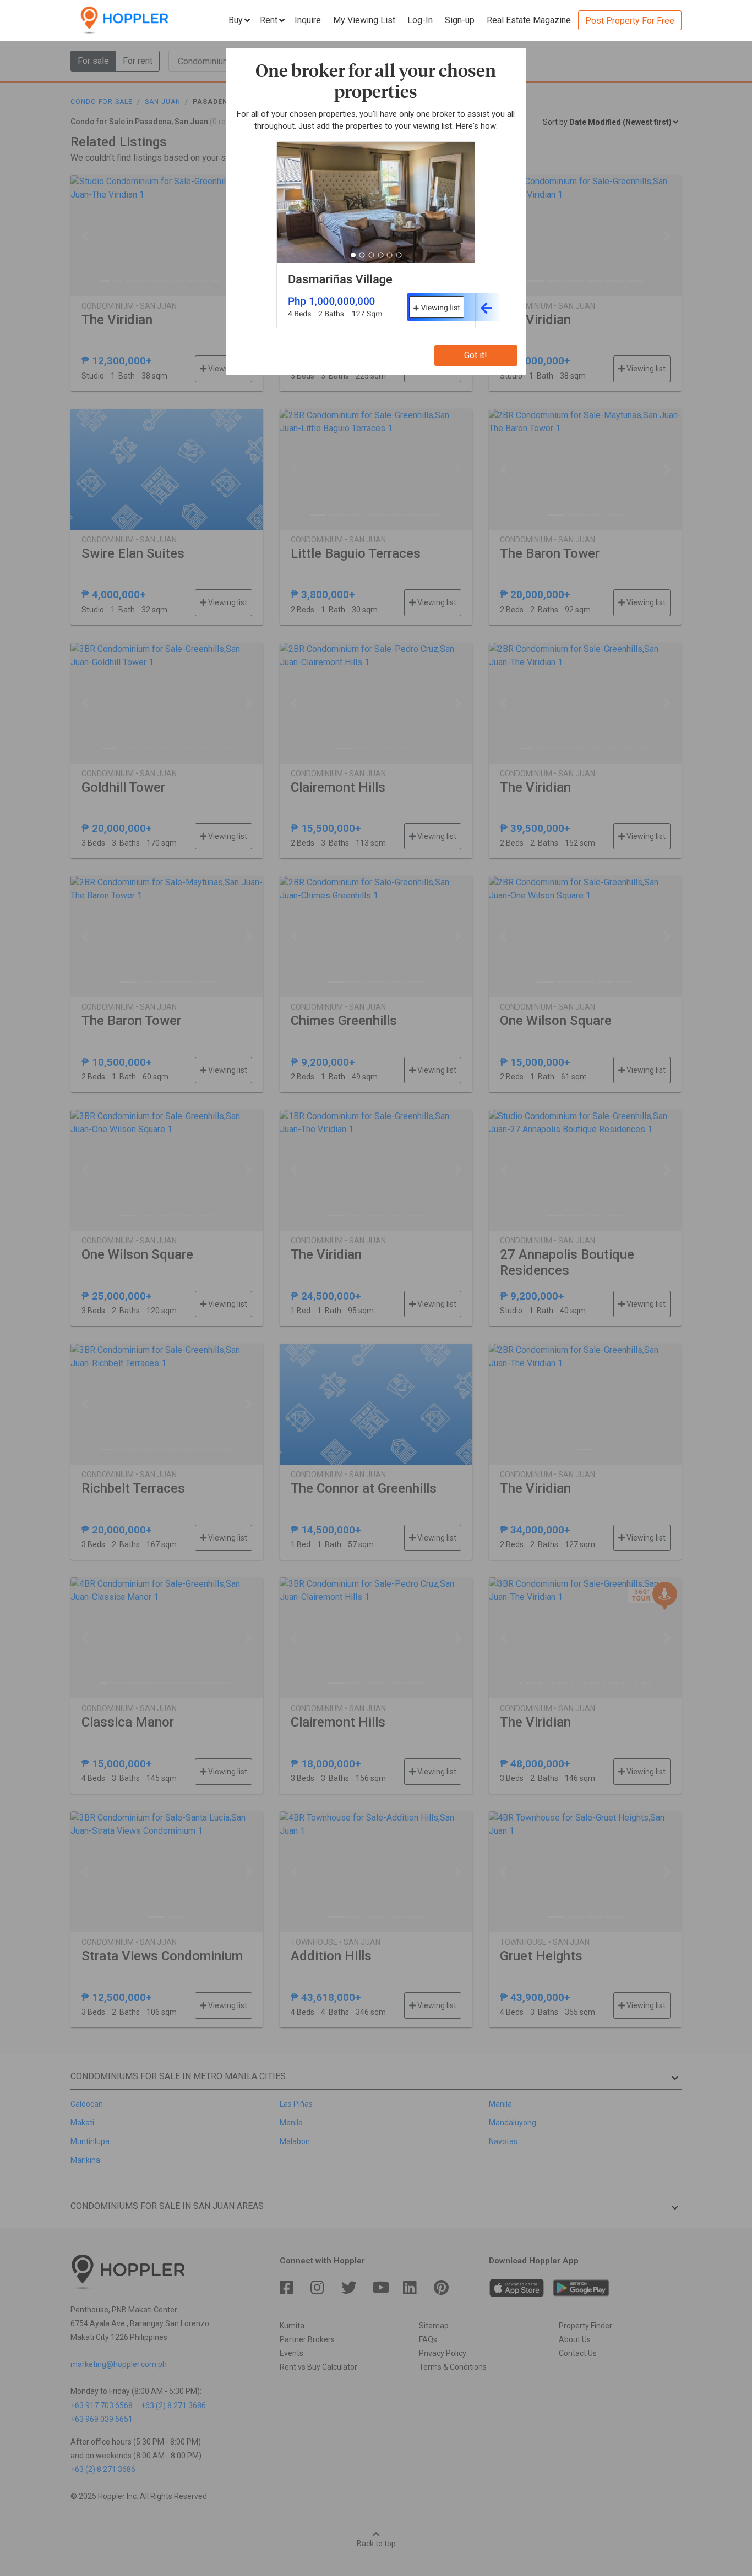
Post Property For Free (630, 21)
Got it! (476, 355)
